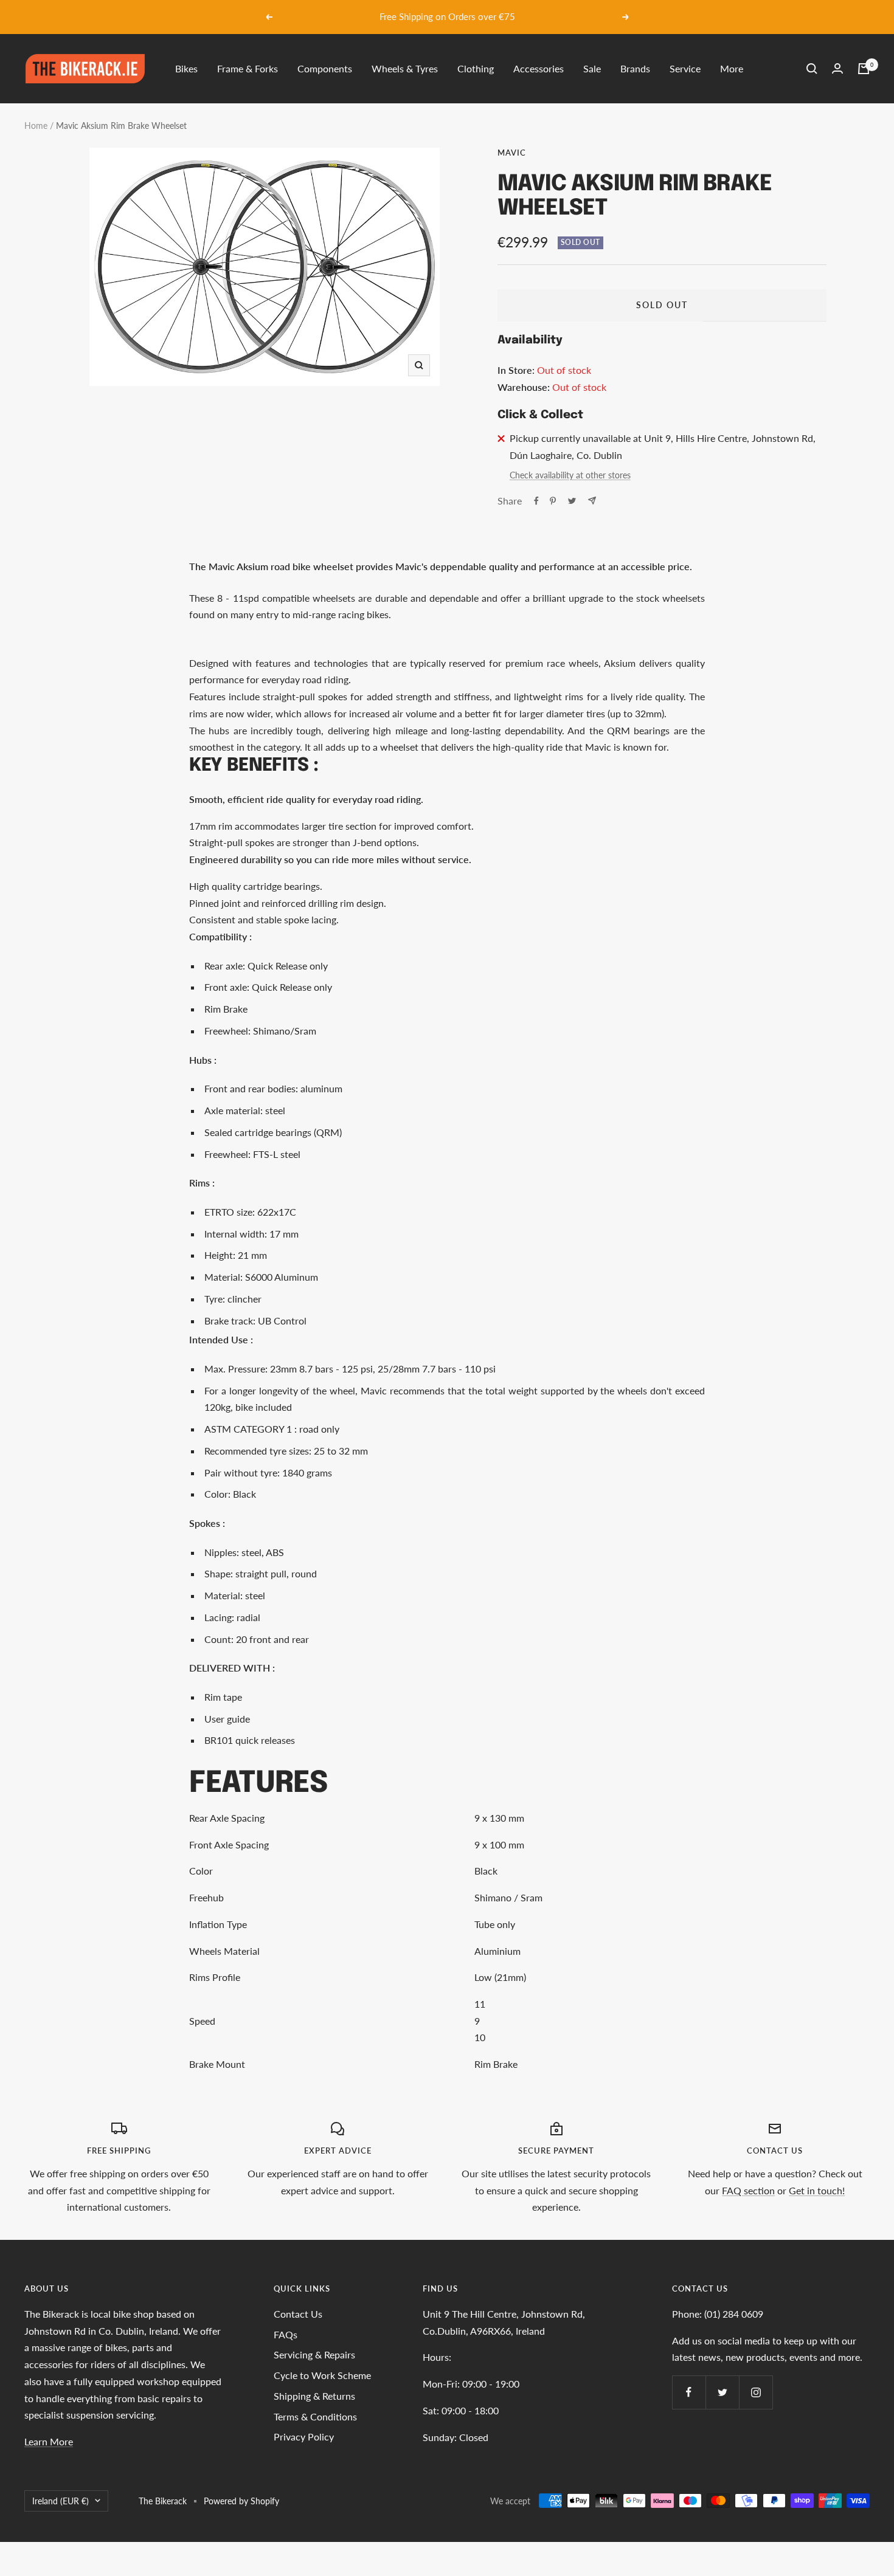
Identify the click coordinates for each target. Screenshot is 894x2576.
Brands (635, 68)
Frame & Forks (248, 68)
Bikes (186, 68)
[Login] (837, 68)
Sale (592, 68)
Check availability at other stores (570, 475)
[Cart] (864, 69)
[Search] (812, 69)
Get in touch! (817, 2190)
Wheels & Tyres (405, 68)
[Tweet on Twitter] (572, 501)
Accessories (539, 68)
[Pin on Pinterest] (553, 501)
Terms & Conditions (315, 2416)
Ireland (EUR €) (61, 2501)
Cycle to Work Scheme (322, 2375)
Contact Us (298, 2314)
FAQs (286, 2334)
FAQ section (748, 2190)
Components (325, 68)
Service (685, 68)
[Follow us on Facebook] (689, 2392)
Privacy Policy (304, 2437)
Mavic (512, 153)
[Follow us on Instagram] (756, 2392)
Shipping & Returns (314, 2396)
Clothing (476, 68)
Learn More (49, 2441)
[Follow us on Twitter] (722, 2392)
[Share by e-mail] (592, 501)
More (732, 68)
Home (36, 126)
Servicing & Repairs (314, 2354)
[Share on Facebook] (536, 501)
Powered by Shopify (241, 2501)
